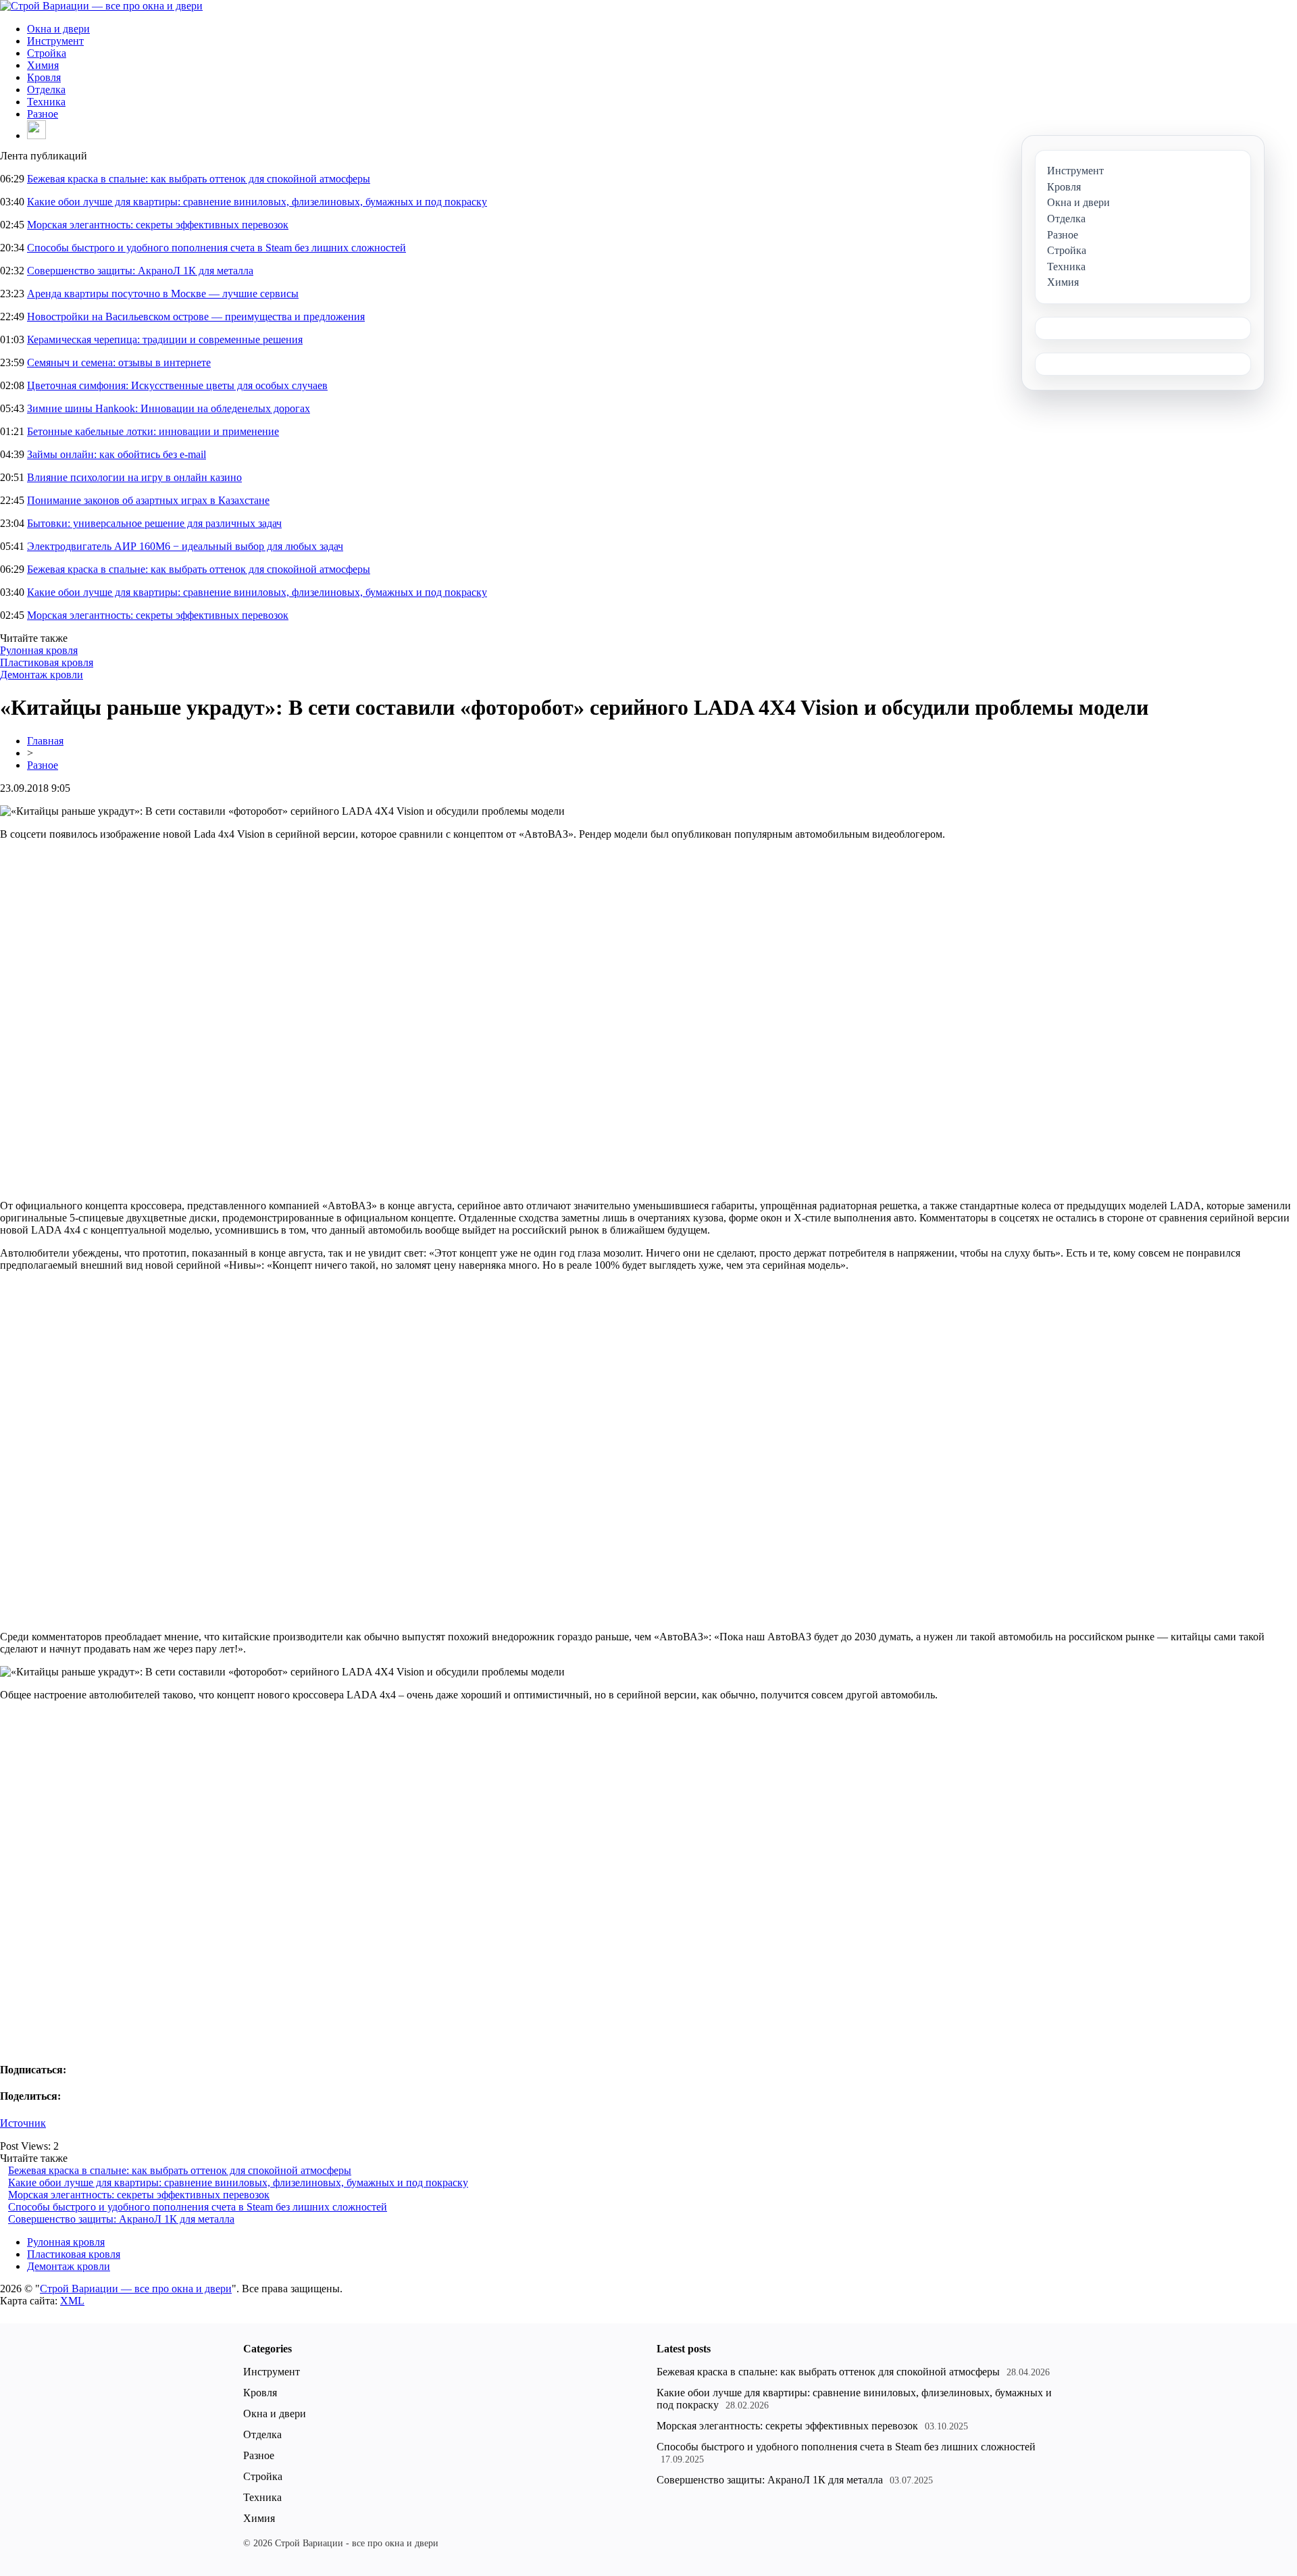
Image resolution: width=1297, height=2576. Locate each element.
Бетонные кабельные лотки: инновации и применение (153, 431)
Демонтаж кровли (42, 675)
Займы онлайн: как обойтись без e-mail (117, 454)
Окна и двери (58, 29)
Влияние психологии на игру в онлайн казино (134, 477)
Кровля (44, 77)
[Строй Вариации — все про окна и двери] (101, 6)
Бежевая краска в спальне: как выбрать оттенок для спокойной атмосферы (199, 179)
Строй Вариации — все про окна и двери (136, 2289)
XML (72, 2301)
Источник (23, 2123)
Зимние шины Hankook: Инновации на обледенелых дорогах (169, 408)
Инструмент (55, 41)
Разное (43, 114)
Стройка (47, 53)
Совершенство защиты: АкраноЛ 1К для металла (140, 271)
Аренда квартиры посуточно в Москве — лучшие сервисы (163, 294)
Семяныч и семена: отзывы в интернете (119, 362)
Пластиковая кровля (47, 662)
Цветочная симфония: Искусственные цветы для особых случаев (177, 385)
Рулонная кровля (39, 650)
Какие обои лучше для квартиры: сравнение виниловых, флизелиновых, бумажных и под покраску (257, 202)
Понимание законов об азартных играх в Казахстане (148, 500)
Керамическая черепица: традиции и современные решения (165, 339)
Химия (43, 65)
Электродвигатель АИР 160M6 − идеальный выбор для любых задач (185, 546)
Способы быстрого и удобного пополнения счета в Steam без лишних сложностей (217, 248)
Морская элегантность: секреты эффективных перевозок (158, 225)
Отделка (46, 90)
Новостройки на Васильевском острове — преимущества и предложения (196, 317)
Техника (46, 102)
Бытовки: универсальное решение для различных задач (154, 523)
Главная (45, 741)
